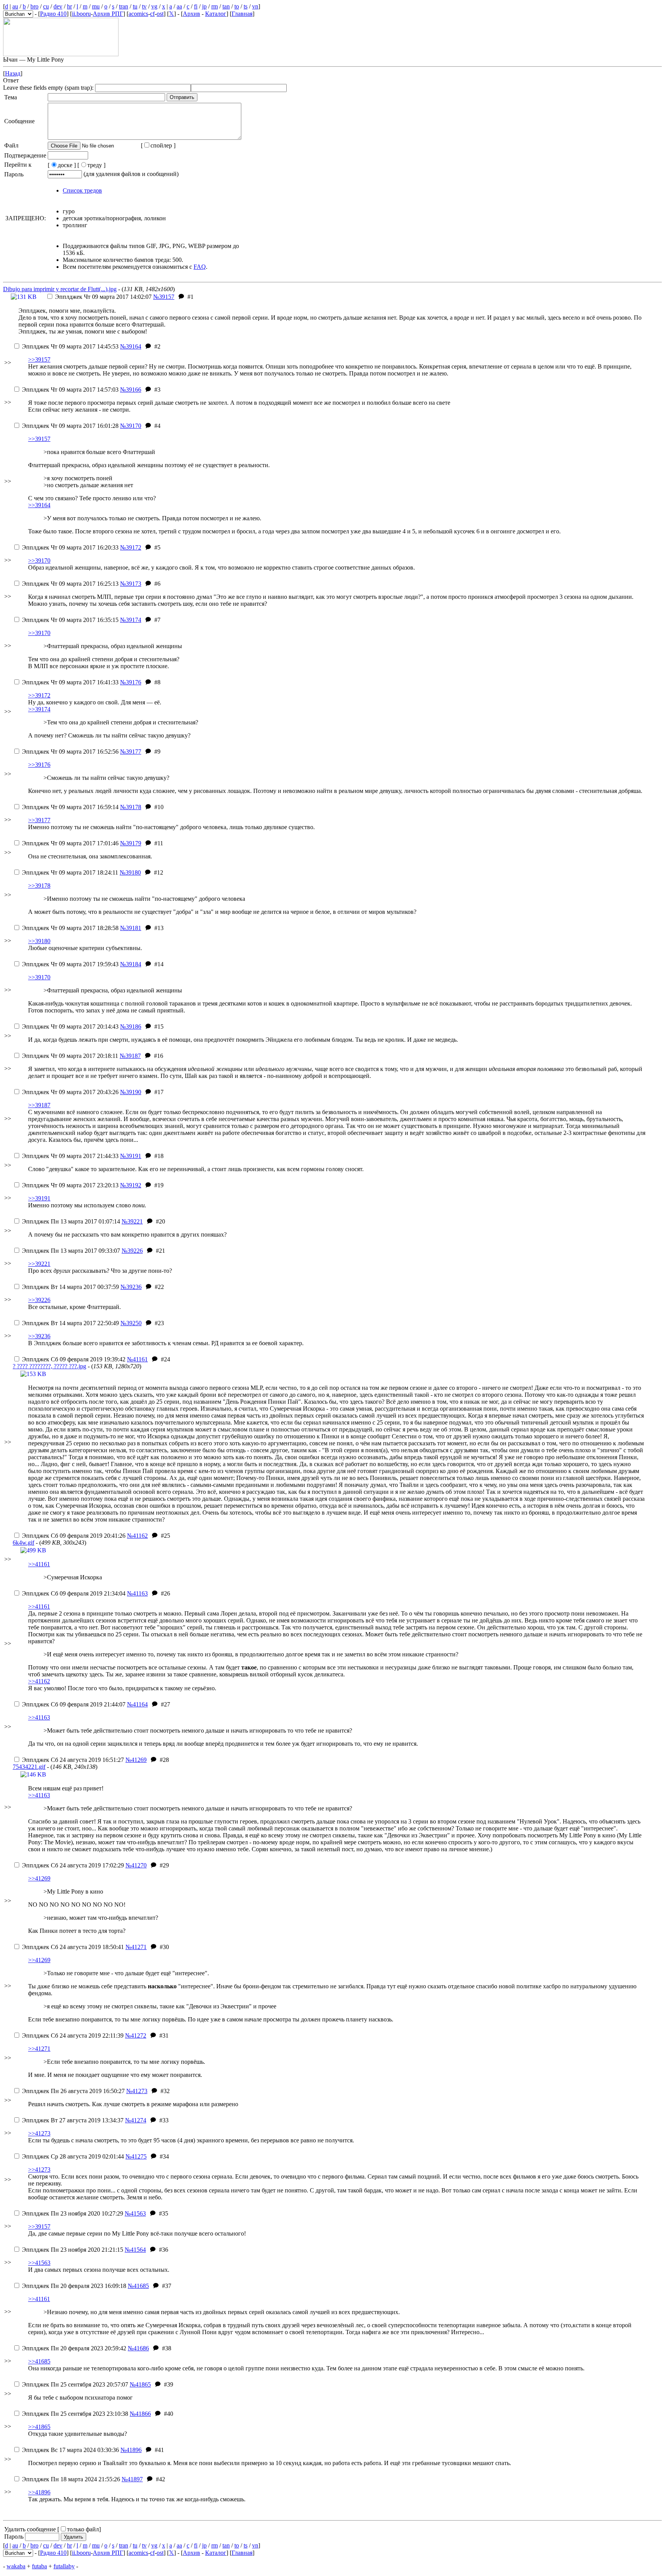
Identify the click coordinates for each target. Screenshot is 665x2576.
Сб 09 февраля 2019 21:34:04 (74, 1593)
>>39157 (39, 360)
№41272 (136, 2035)
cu (46, 6)
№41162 (137, 1536)
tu (135, 6)
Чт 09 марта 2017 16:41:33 (70, 682)
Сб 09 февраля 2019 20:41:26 (74, 1536)
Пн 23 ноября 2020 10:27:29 (73, 2213)
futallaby (64, 2566)
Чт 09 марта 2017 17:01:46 (70, 843)
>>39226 (39, 1300)
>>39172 (39, 695)
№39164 (131, 346)
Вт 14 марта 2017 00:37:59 (70, 1287)
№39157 (164, 297)
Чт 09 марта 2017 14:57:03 (70, 390)
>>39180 (39, 941)
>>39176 (39, 765)
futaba (39, 2566)
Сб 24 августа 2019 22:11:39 (73, 2035)
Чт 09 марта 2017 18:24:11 (70, 872)
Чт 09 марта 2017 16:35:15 (70, 620)
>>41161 (39, 1564)
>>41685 (39, 2361)
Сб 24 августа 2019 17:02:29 (73, 1865)
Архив (191, 14)
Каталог (216, 14)
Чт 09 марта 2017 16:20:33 (70, 547)
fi (196, 6)
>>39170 (39, 561)
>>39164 (39, 505)
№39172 (131, 547)
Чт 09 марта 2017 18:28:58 (70, 928)
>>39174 (39, 709)
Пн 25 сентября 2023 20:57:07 (75, 2384)
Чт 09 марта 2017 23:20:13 (70, 1185)
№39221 (132, 1221)
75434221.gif (29, 1767)
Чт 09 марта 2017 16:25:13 (70, 584)
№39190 (131, 1092)
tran (124, 6)
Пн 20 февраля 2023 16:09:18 (74, 2286)
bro (34, 6)
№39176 (131, 682)
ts (246, 6)
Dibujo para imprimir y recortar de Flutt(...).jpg (60, 289)
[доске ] (62, 165)
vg (154, 6)
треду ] (96, 165)
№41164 (137, 1704)
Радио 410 (53, 14)
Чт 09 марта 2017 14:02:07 (103, 297)
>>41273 (39, 2133)
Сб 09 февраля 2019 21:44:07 (74, 1704)
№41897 (132, 2479)
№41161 (137, 1359)
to (237, 6)
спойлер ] (163, 145)
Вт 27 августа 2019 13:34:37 (73, 2120)
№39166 (131, 390)
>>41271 (39, 2049)
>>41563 (39, 2263)
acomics (138, 14)
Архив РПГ (108, 14)
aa (179, 6)
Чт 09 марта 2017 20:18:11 (70, 1056)
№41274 (136, 2120)
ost (160, 14)
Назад (13, 73)
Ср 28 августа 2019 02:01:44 (73, 2156)
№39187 (130, 1056)
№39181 (131, 928)
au (15, 6)
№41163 (137, 1593)
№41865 (140, 2384)
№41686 (138, 2348)
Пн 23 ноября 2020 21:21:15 (73, 2250)
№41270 (136, 1865)
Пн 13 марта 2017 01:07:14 (71, 1221)
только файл (83, 2529)
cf (152, 14)
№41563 (135, 2213)
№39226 (132, 1251)
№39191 (131, 1156)
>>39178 (39, 886)
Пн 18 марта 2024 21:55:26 (71, 2479)
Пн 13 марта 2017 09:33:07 (71, 1251)
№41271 (136, 1947)
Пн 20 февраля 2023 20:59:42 (74, 2348)
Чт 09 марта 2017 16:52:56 (70, 752)
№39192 (131, 1185)
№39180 (130, 872)
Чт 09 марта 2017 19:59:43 (70, 964)
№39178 (131, 807)
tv (144, 6)
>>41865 (39, 2427)
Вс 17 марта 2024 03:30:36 (70, 2450)
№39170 (131, 426)
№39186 (131, 1027)
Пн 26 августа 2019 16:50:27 (73, 2091)
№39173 (131, 584)
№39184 (131, 964)
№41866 (140, 2414)
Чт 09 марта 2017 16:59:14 (70, 807)
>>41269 (39, 1878)
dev (58, 6)
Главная (242, 14)
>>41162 (39, 1681)
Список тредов (82, 190)
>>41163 (39, 1717)
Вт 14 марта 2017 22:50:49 (70, 1323)
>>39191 (39, 1198)
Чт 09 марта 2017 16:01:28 (70, 426)
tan (226, 6)
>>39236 (39, 1336)
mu (96, 6)
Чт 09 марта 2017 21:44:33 (70, 1156)
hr (69, 6)
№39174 (131, 620)
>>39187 (39, 1105)
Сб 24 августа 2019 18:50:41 (73, 1947)
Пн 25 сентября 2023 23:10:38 (75, 2414)
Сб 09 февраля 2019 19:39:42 (74, 1359)
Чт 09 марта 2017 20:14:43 (70, 1027)
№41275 (136, 2156)
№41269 (136, 1760)
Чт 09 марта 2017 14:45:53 (70, 346)
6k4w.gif (23, 1543)
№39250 (131, 1323)
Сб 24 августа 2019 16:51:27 (73, 1760)
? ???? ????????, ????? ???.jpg (49, 1366)
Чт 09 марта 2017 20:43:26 (70, 1092)
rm (215, 6)
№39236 (131, 1287)
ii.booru (81, 14)
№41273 (137, 2091)
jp (204, 6)
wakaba (16, 2566)
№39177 (131, 752)
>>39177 (39, 820)
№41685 (138, 2286)
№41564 (135, 2250)
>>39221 (39, 1264)
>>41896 (39, 2492)
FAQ (200, 267)
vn (255, 6)
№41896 (131, 2450)
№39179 (131, 843)
